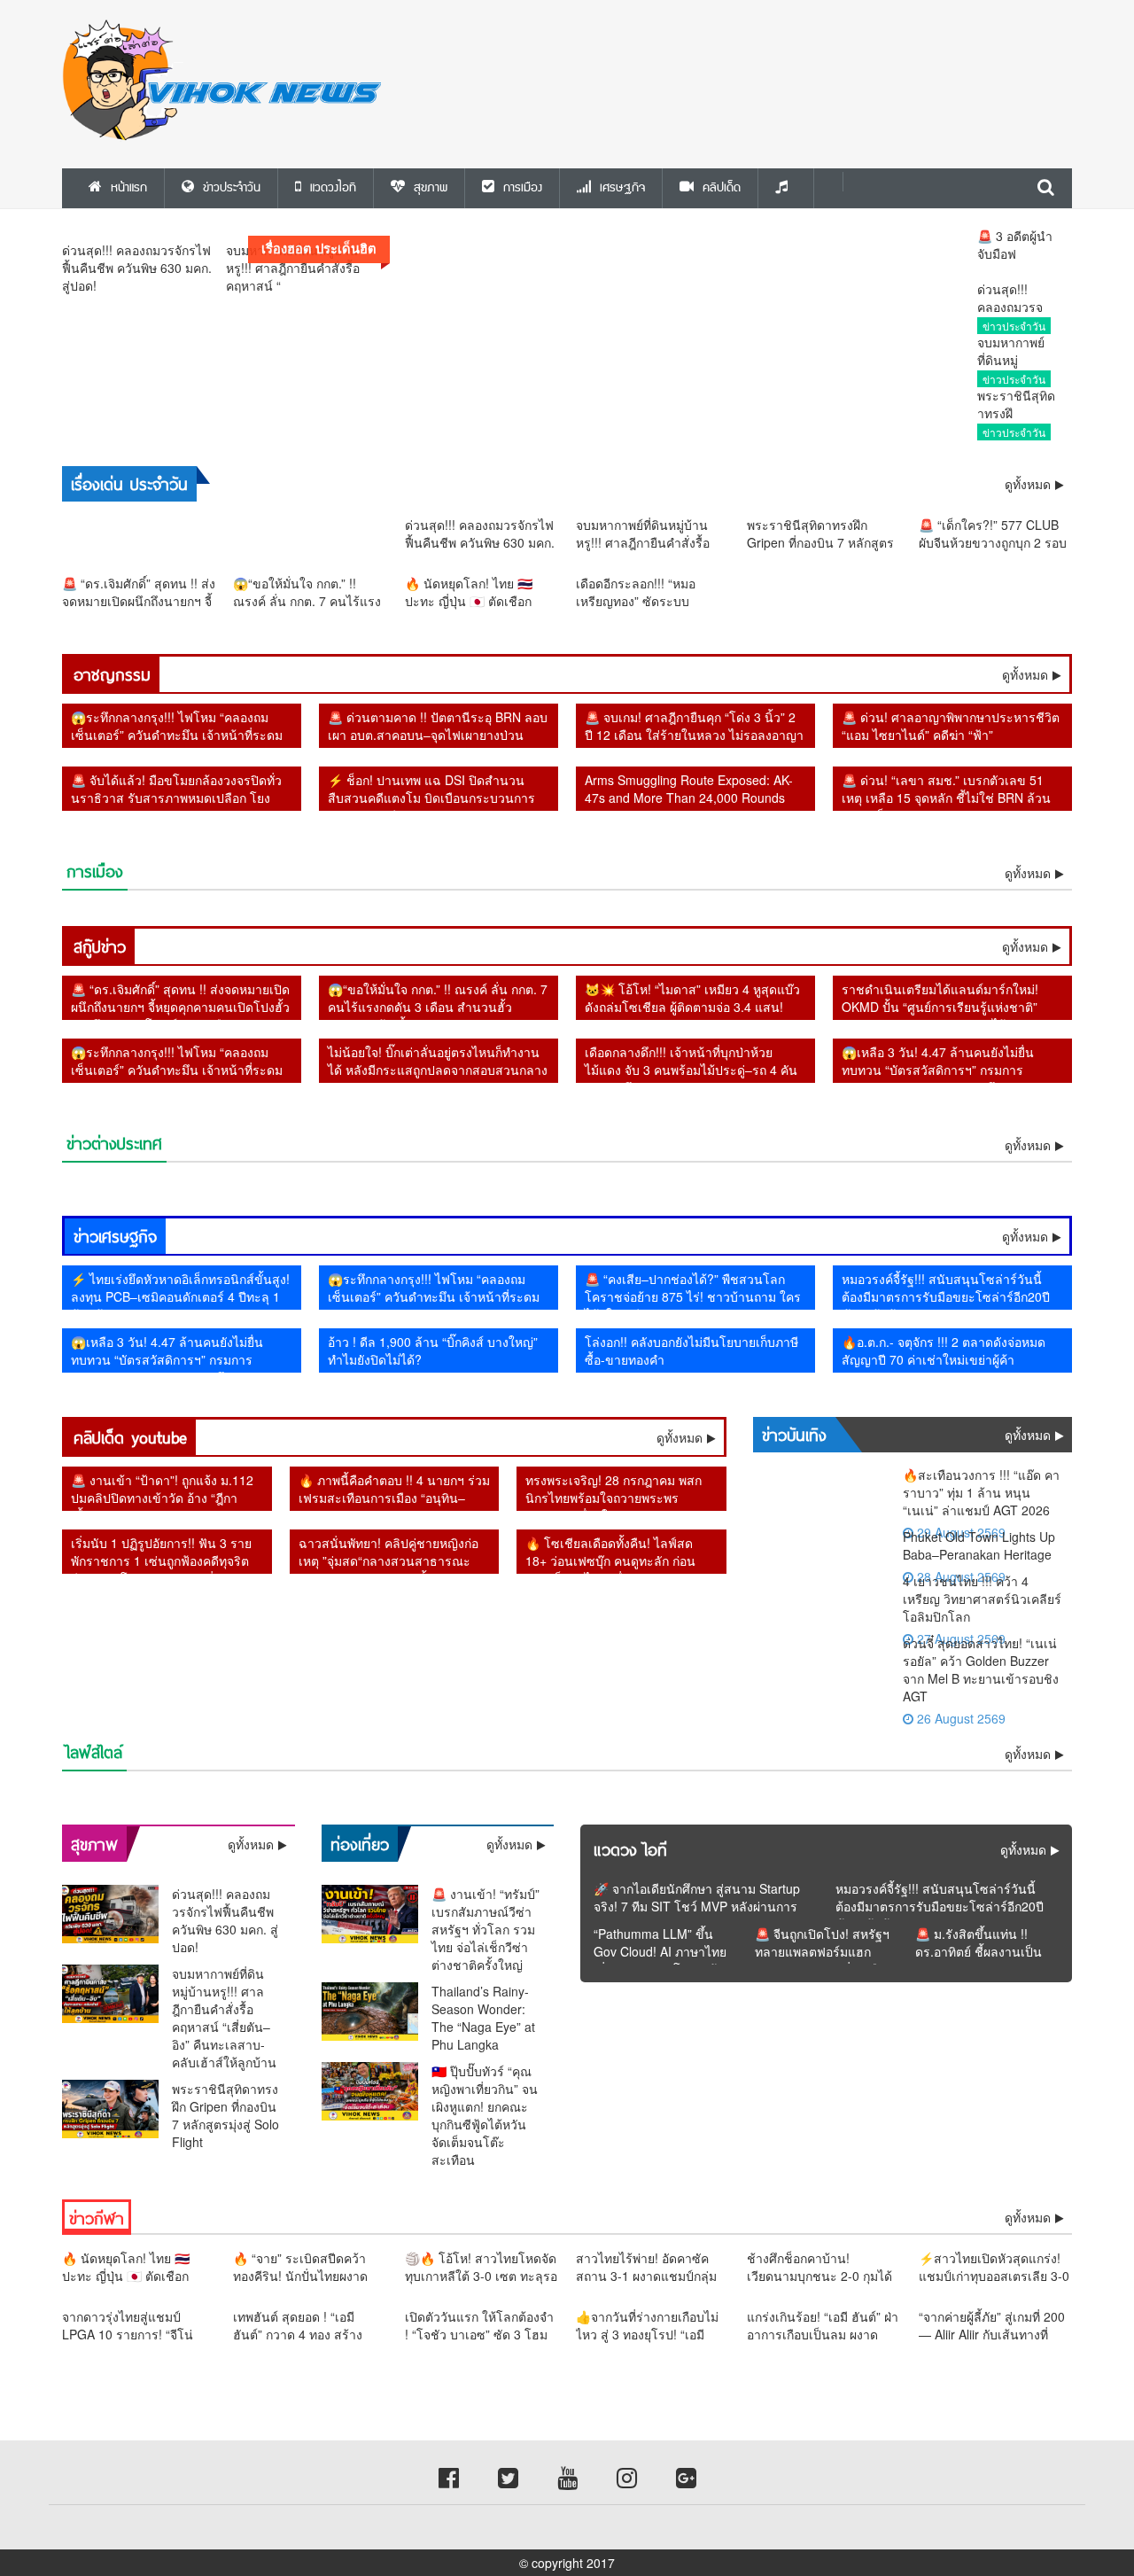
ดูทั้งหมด (1025, 674)
